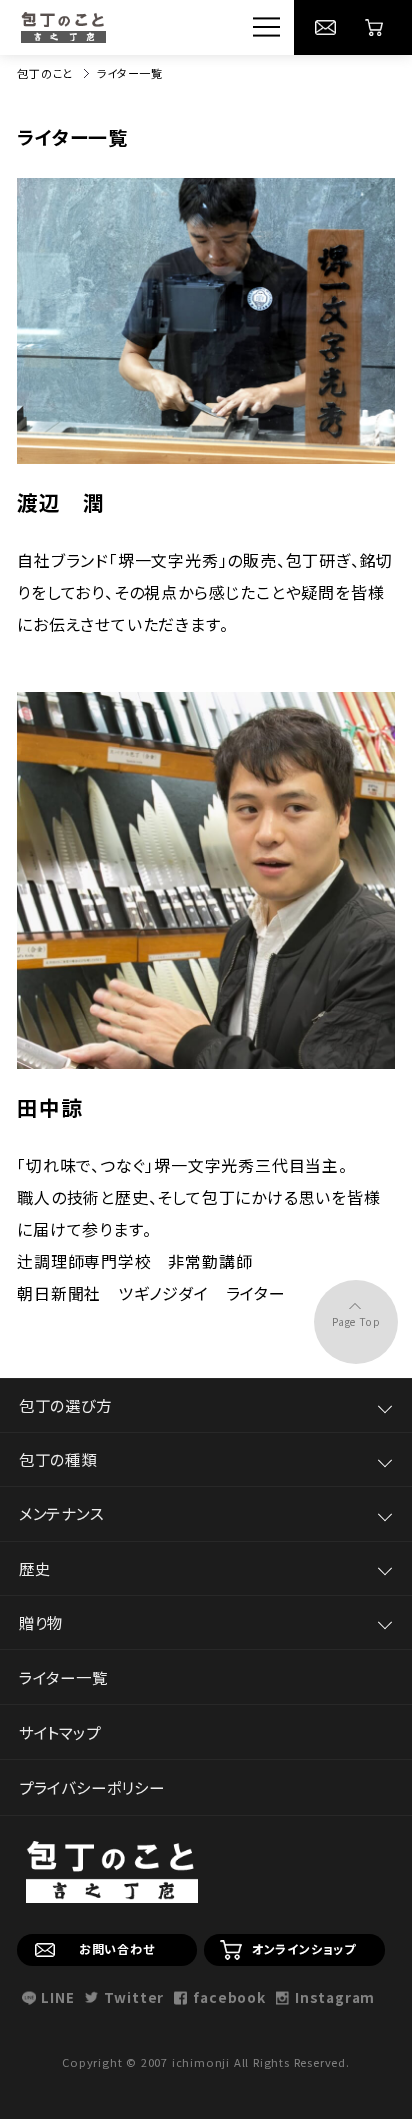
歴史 (35, 1568)
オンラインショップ (304, 1948)
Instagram (335, 1998)
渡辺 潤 (60, 502)
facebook (229, 1998)
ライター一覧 (63, 1677)
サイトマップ (60, 1732)
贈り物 (41, 1622)
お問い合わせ (117, 1948)
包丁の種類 (58, 1459)
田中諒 (49, 1107)
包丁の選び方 (65, 1405)
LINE (57, 1998)
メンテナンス (61, 1513)
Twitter (134, 1998)
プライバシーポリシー (92, 1787)
